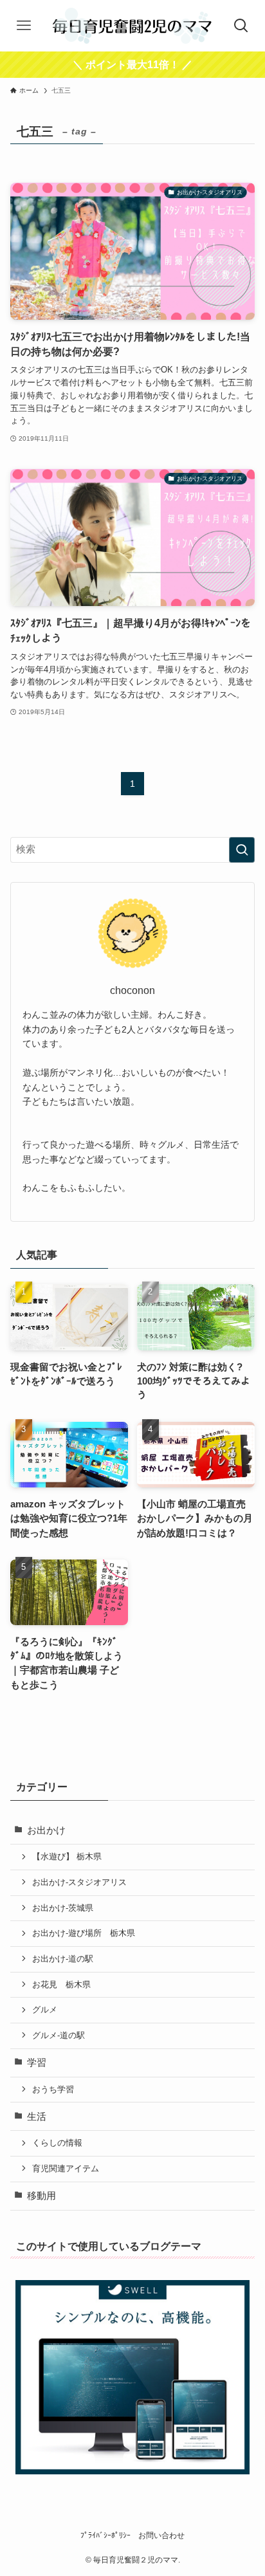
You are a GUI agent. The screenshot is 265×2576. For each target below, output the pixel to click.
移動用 (41, 2196)
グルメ (45, 2010)
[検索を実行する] (242, 850)
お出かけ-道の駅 (63, 1959)
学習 (37, 2063)
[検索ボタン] (241, 26)
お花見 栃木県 (61, 1984)
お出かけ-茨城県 (63, 1908)
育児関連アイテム (66, 2168)
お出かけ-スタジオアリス (79, 1882)
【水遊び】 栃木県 (67, 1856)
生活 (37, 2117)
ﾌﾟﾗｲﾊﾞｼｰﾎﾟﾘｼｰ (105, 2535)
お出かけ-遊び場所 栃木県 (84, 1933)
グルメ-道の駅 (59, 2035)
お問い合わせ (161, 2535)
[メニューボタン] (24, 26)
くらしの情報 (57, 2143)
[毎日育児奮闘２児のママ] (132, 26)
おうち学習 (53, 2089)
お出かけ (46, 1830)
